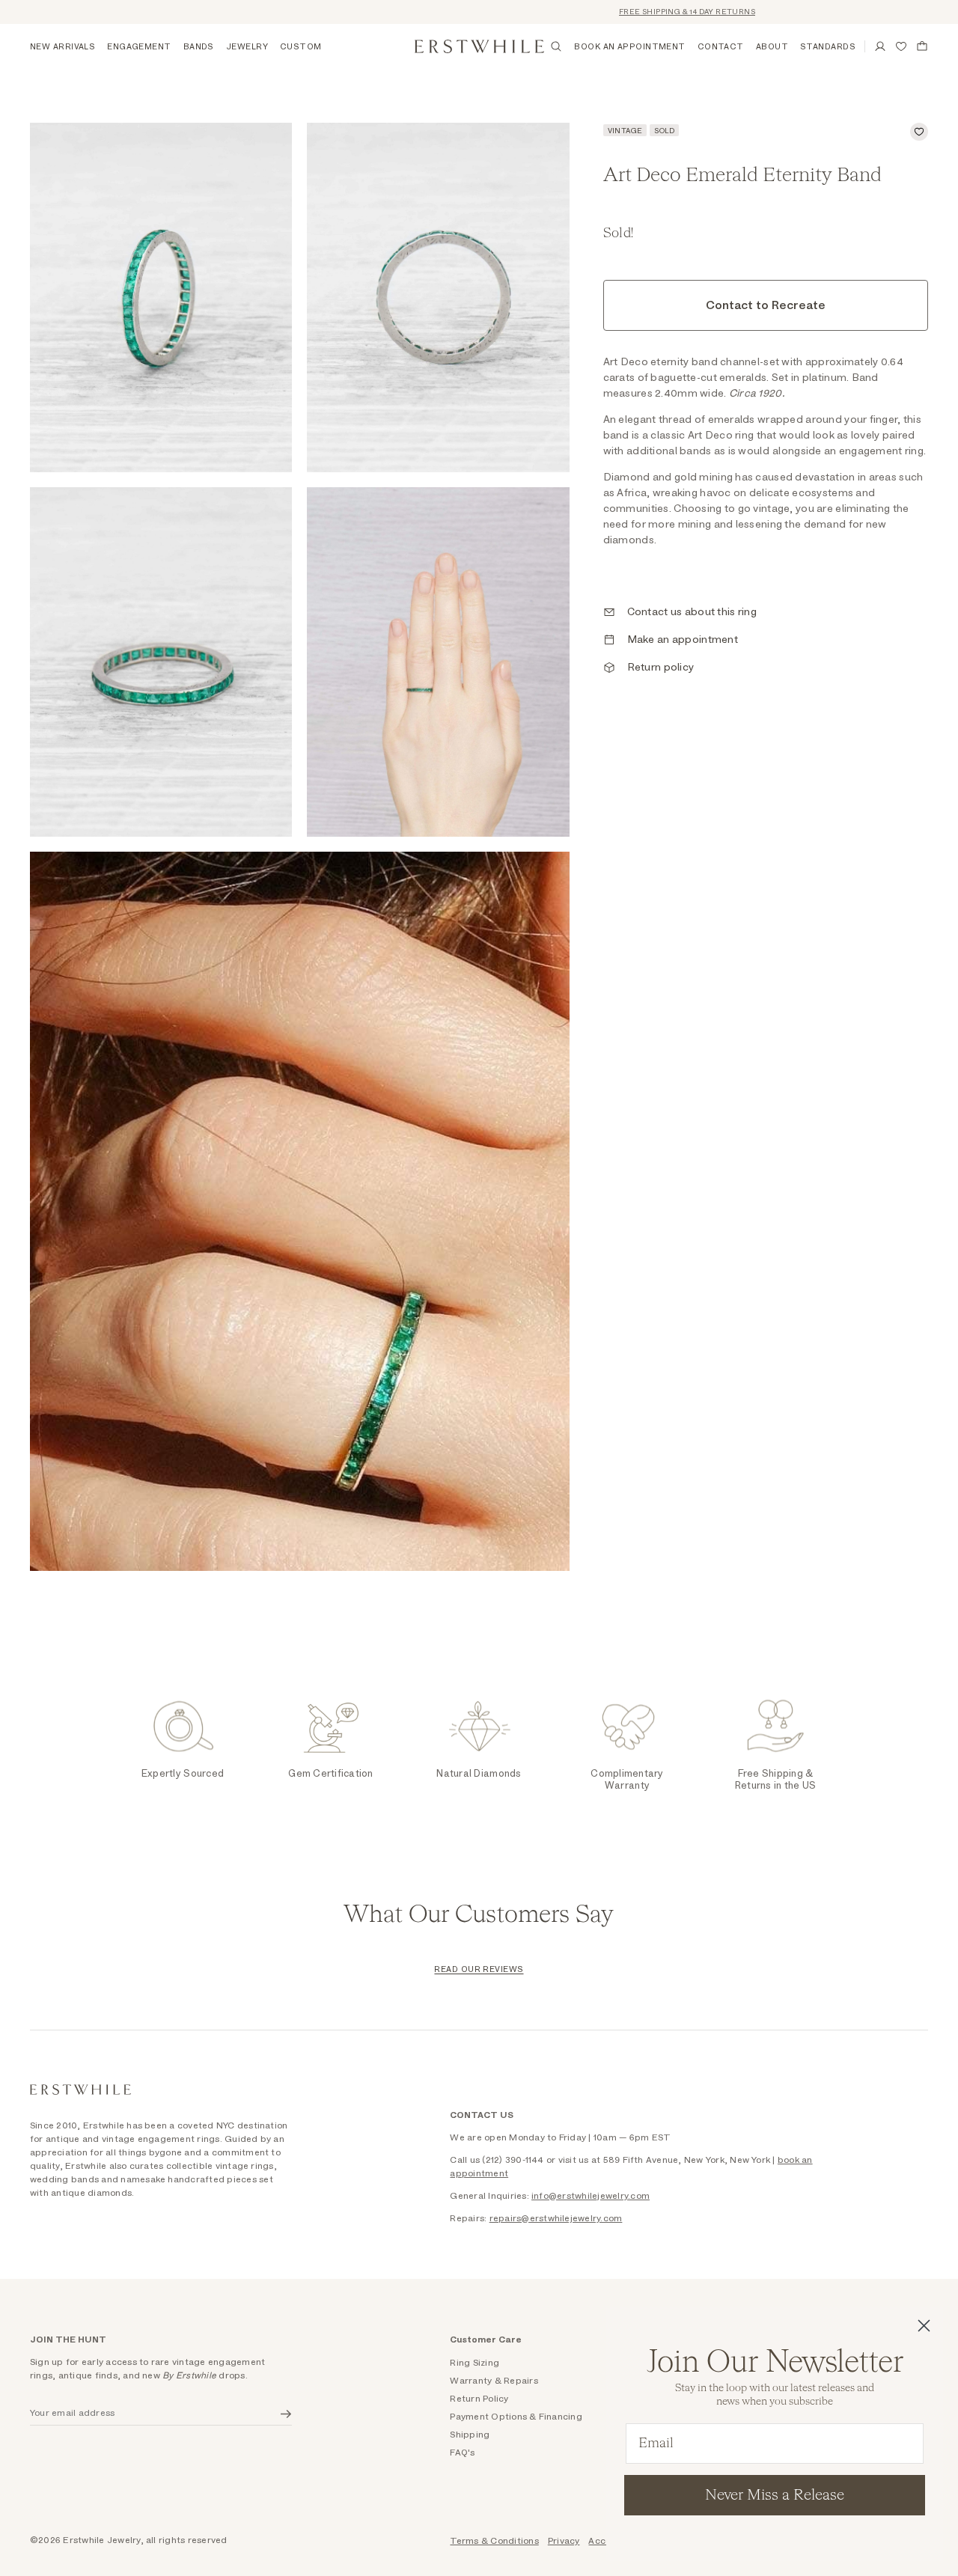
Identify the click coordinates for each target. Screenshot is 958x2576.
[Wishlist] (901, 46)
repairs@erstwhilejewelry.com (556, 2218)
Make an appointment (683, 640)
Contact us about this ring (692, 612)
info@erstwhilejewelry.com (591, 2196)
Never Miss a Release (775, 2495)
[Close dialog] (924, 2326)
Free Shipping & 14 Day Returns (643, 12)
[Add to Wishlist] (919, 132)
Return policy (661, 668)
